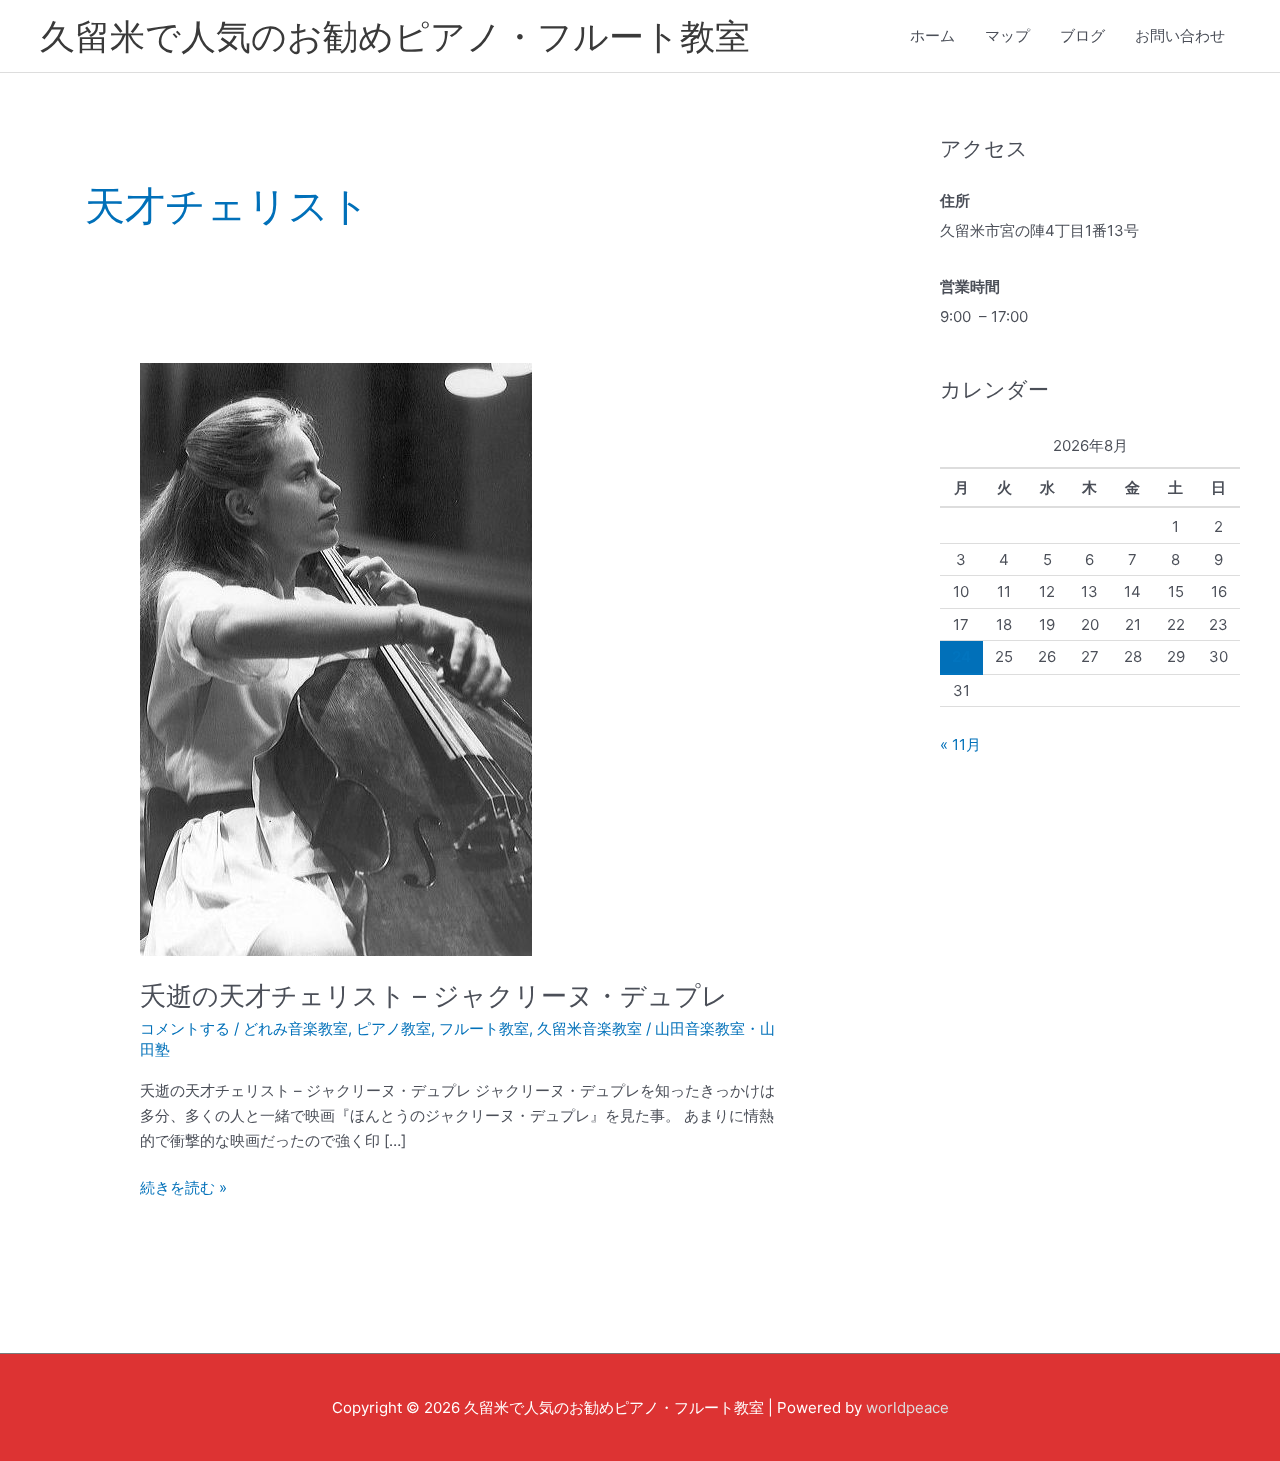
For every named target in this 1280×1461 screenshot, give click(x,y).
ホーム (932, 35)
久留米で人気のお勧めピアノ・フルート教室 (395, 36)
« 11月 (960, 744)
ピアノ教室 (393, 1028)
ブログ (1082, 35)
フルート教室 (484, 1028)
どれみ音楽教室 (295, 1028)
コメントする (185, 1028)
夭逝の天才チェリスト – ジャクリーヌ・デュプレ (434, 995)
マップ (1007, 35)
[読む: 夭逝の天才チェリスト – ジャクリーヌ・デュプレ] (336, 658)
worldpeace (907, 1407)
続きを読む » (183, 1186)
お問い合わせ (1180, 35)
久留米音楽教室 (589, 1028)
